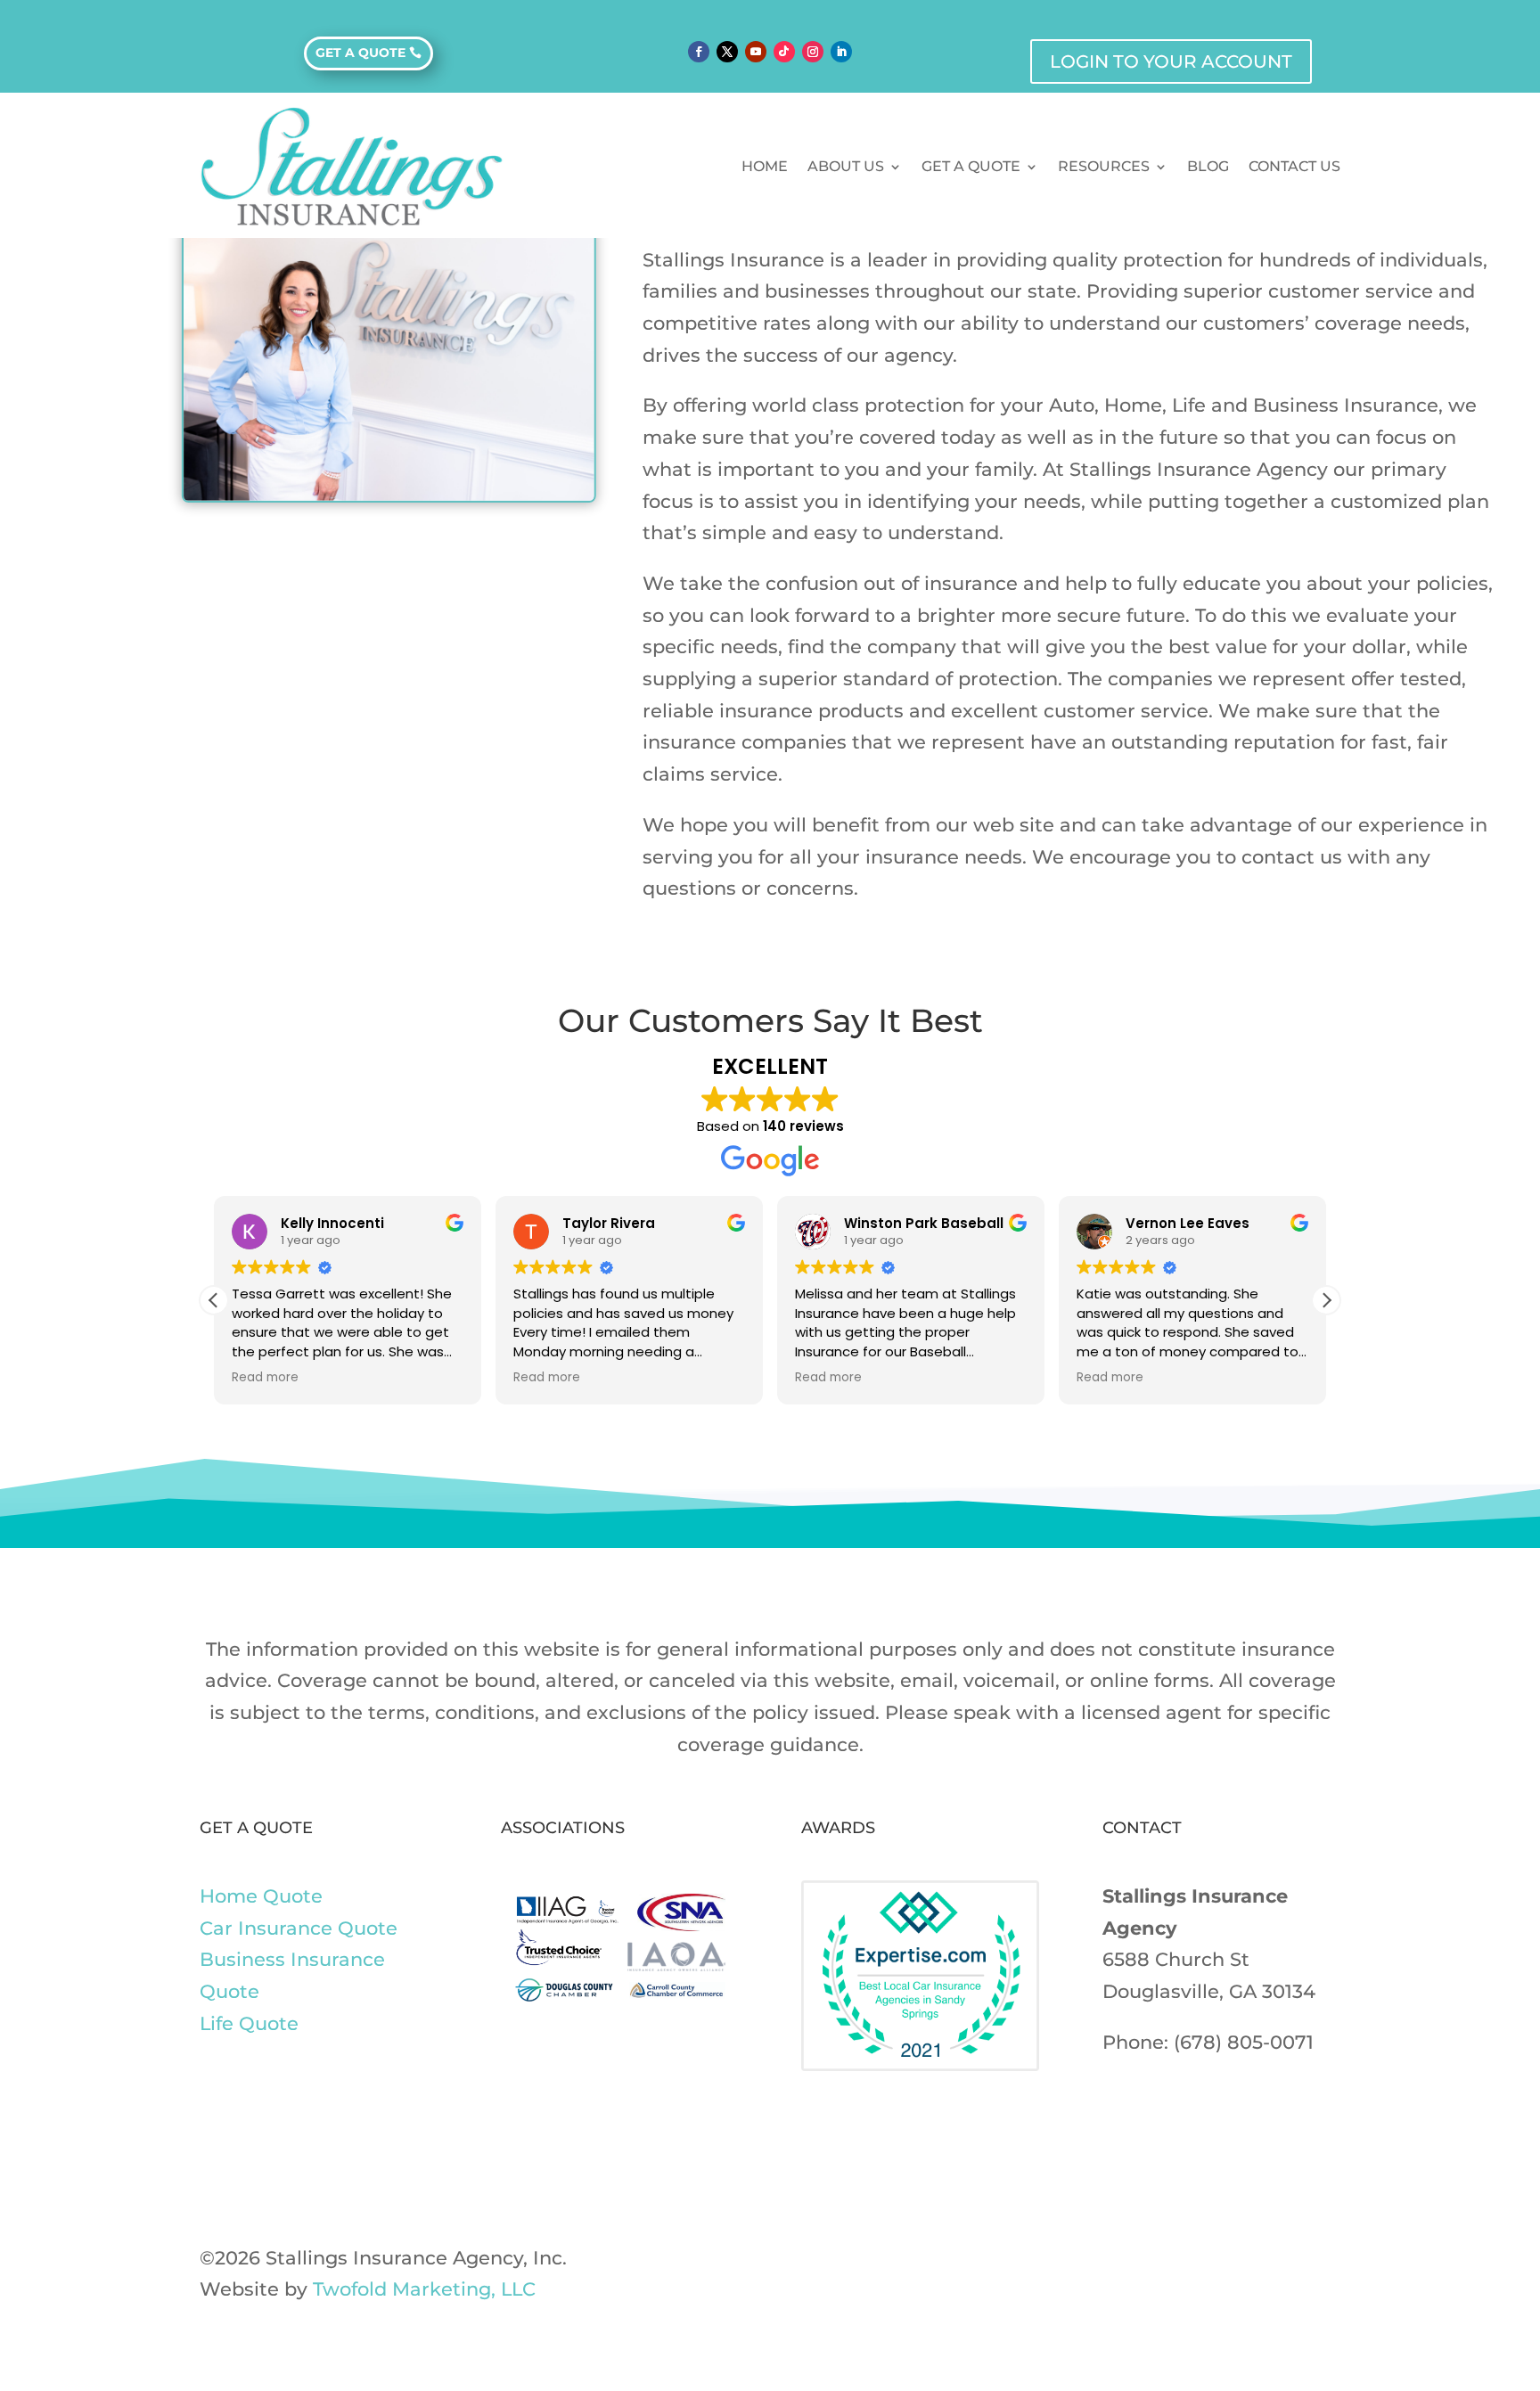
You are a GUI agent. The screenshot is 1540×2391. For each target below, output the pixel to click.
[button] (1326, 1300)
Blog (1208, 166)
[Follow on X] (727, 52)
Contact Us (1294, 166)
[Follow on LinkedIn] (841, 52)
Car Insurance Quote (299, 1928)
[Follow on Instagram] (813, 52)
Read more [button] (265, 1378)
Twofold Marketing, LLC (424, 2289)
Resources (1104, 166)
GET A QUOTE (360, 53)
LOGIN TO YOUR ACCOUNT (1171, 61)
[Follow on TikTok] (784, 52)
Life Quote (249, 2023)
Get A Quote (971, 166)
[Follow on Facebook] (699, 52)
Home (765, 166)
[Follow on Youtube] (756, 52)
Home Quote (261, 1896)
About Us (846, 166)
